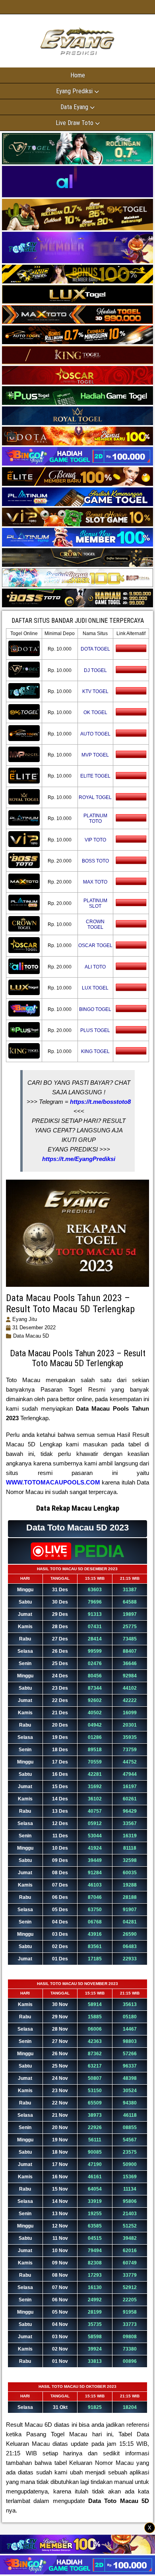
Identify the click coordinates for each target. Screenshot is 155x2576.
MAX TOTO (95, 882)
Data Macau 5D (31, 1336)
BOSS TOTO (95, 861)
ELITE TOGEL (95, 776)
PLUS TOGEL (95, 1030)
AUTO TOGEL (95, 734)
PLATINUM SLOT (95, 903)
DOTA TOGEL (95, 649)
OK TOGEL (95, 712)
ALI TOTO (95, 967)
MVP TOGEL (95, 755)
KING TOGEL (95, 1051)
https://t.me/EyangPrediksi (79, 1159)
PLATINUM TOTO (95, 818)
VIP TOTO (95, 840)
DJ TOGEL (95, 670)
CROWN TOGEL (95, 924)
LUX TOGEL (95, 988)
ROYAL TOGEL (95, 797)
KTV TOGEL (95, 691)
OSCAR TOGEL (95, 945)
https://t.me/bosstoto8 (100, 1102)
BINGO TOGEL (95, 1009)
